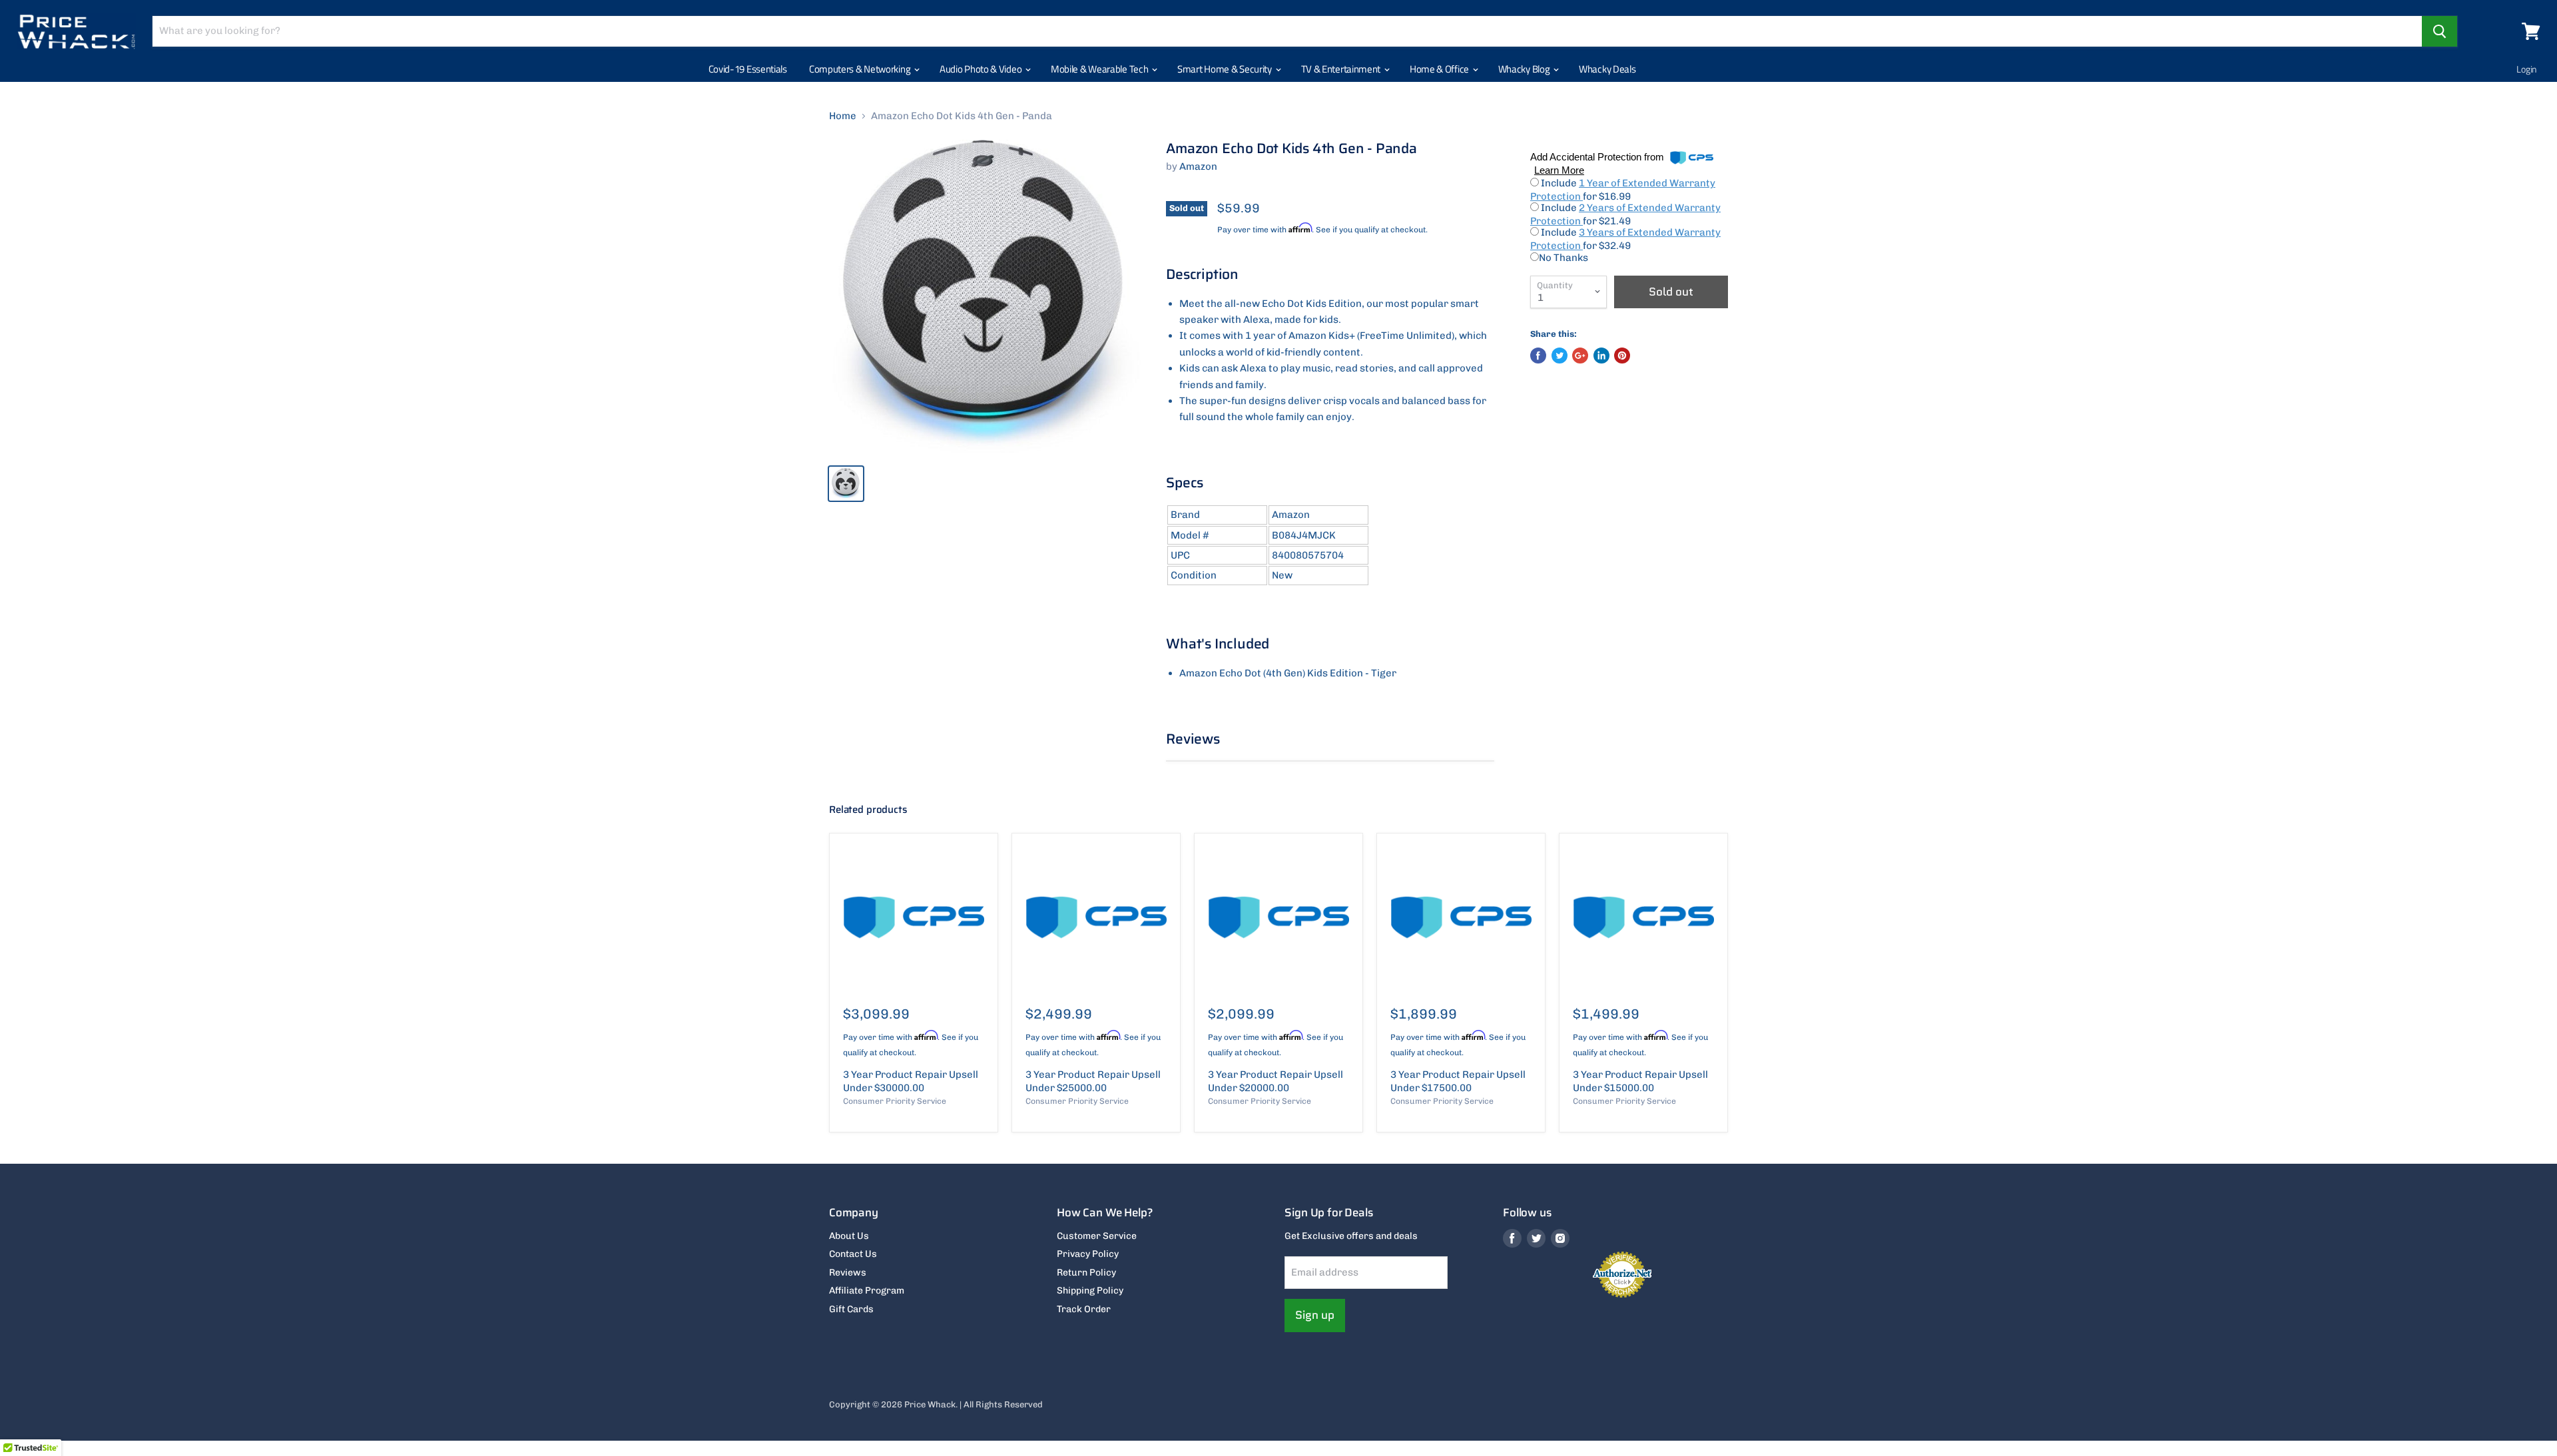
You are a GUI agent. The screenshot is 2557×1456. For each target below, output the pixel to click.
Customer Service (1097, 1236)
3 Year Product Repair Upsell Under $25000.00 (1093, 1081)
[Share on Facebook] (1538, 356)
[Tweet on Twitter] (1560, 356)
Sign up (1315, 1315)
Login (2527, 69)
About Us (849, 1236)
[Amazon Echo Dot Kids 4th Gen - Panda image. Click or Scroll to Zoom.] (987, 297)
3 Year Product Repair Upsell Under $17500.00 (1458, 1081)
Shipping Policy (1090, 1291)
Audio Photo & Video (982, 69)
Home (843, 116)
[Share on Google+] (1580, 356)
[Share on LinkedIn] (1601, 356)
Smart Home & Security (1225, 69)
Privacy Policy (1088, 1254)
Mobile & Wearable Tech (1100, 69)
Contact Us (853, 1254)
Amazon (1198, 166)
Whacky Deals (1607, 69)
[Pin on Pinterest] (1622, 356)
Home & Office (1440, 69)
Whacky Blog (1525, 69)
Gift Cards (851, 1309)
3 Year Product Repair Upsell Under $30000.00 (911, 1081)
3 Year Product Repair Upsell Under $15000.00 (1640, 1081)
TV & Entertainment (1342, 69)
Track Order (1084, 1309)
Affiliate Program (867, 1291)
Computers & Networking (861, 69)
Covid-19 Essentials (748, 69)
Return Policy (1086, 1273)
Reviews (848, 1273)
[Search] (2439, 31)
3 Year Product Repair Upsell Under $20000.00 (1276, 1081)
